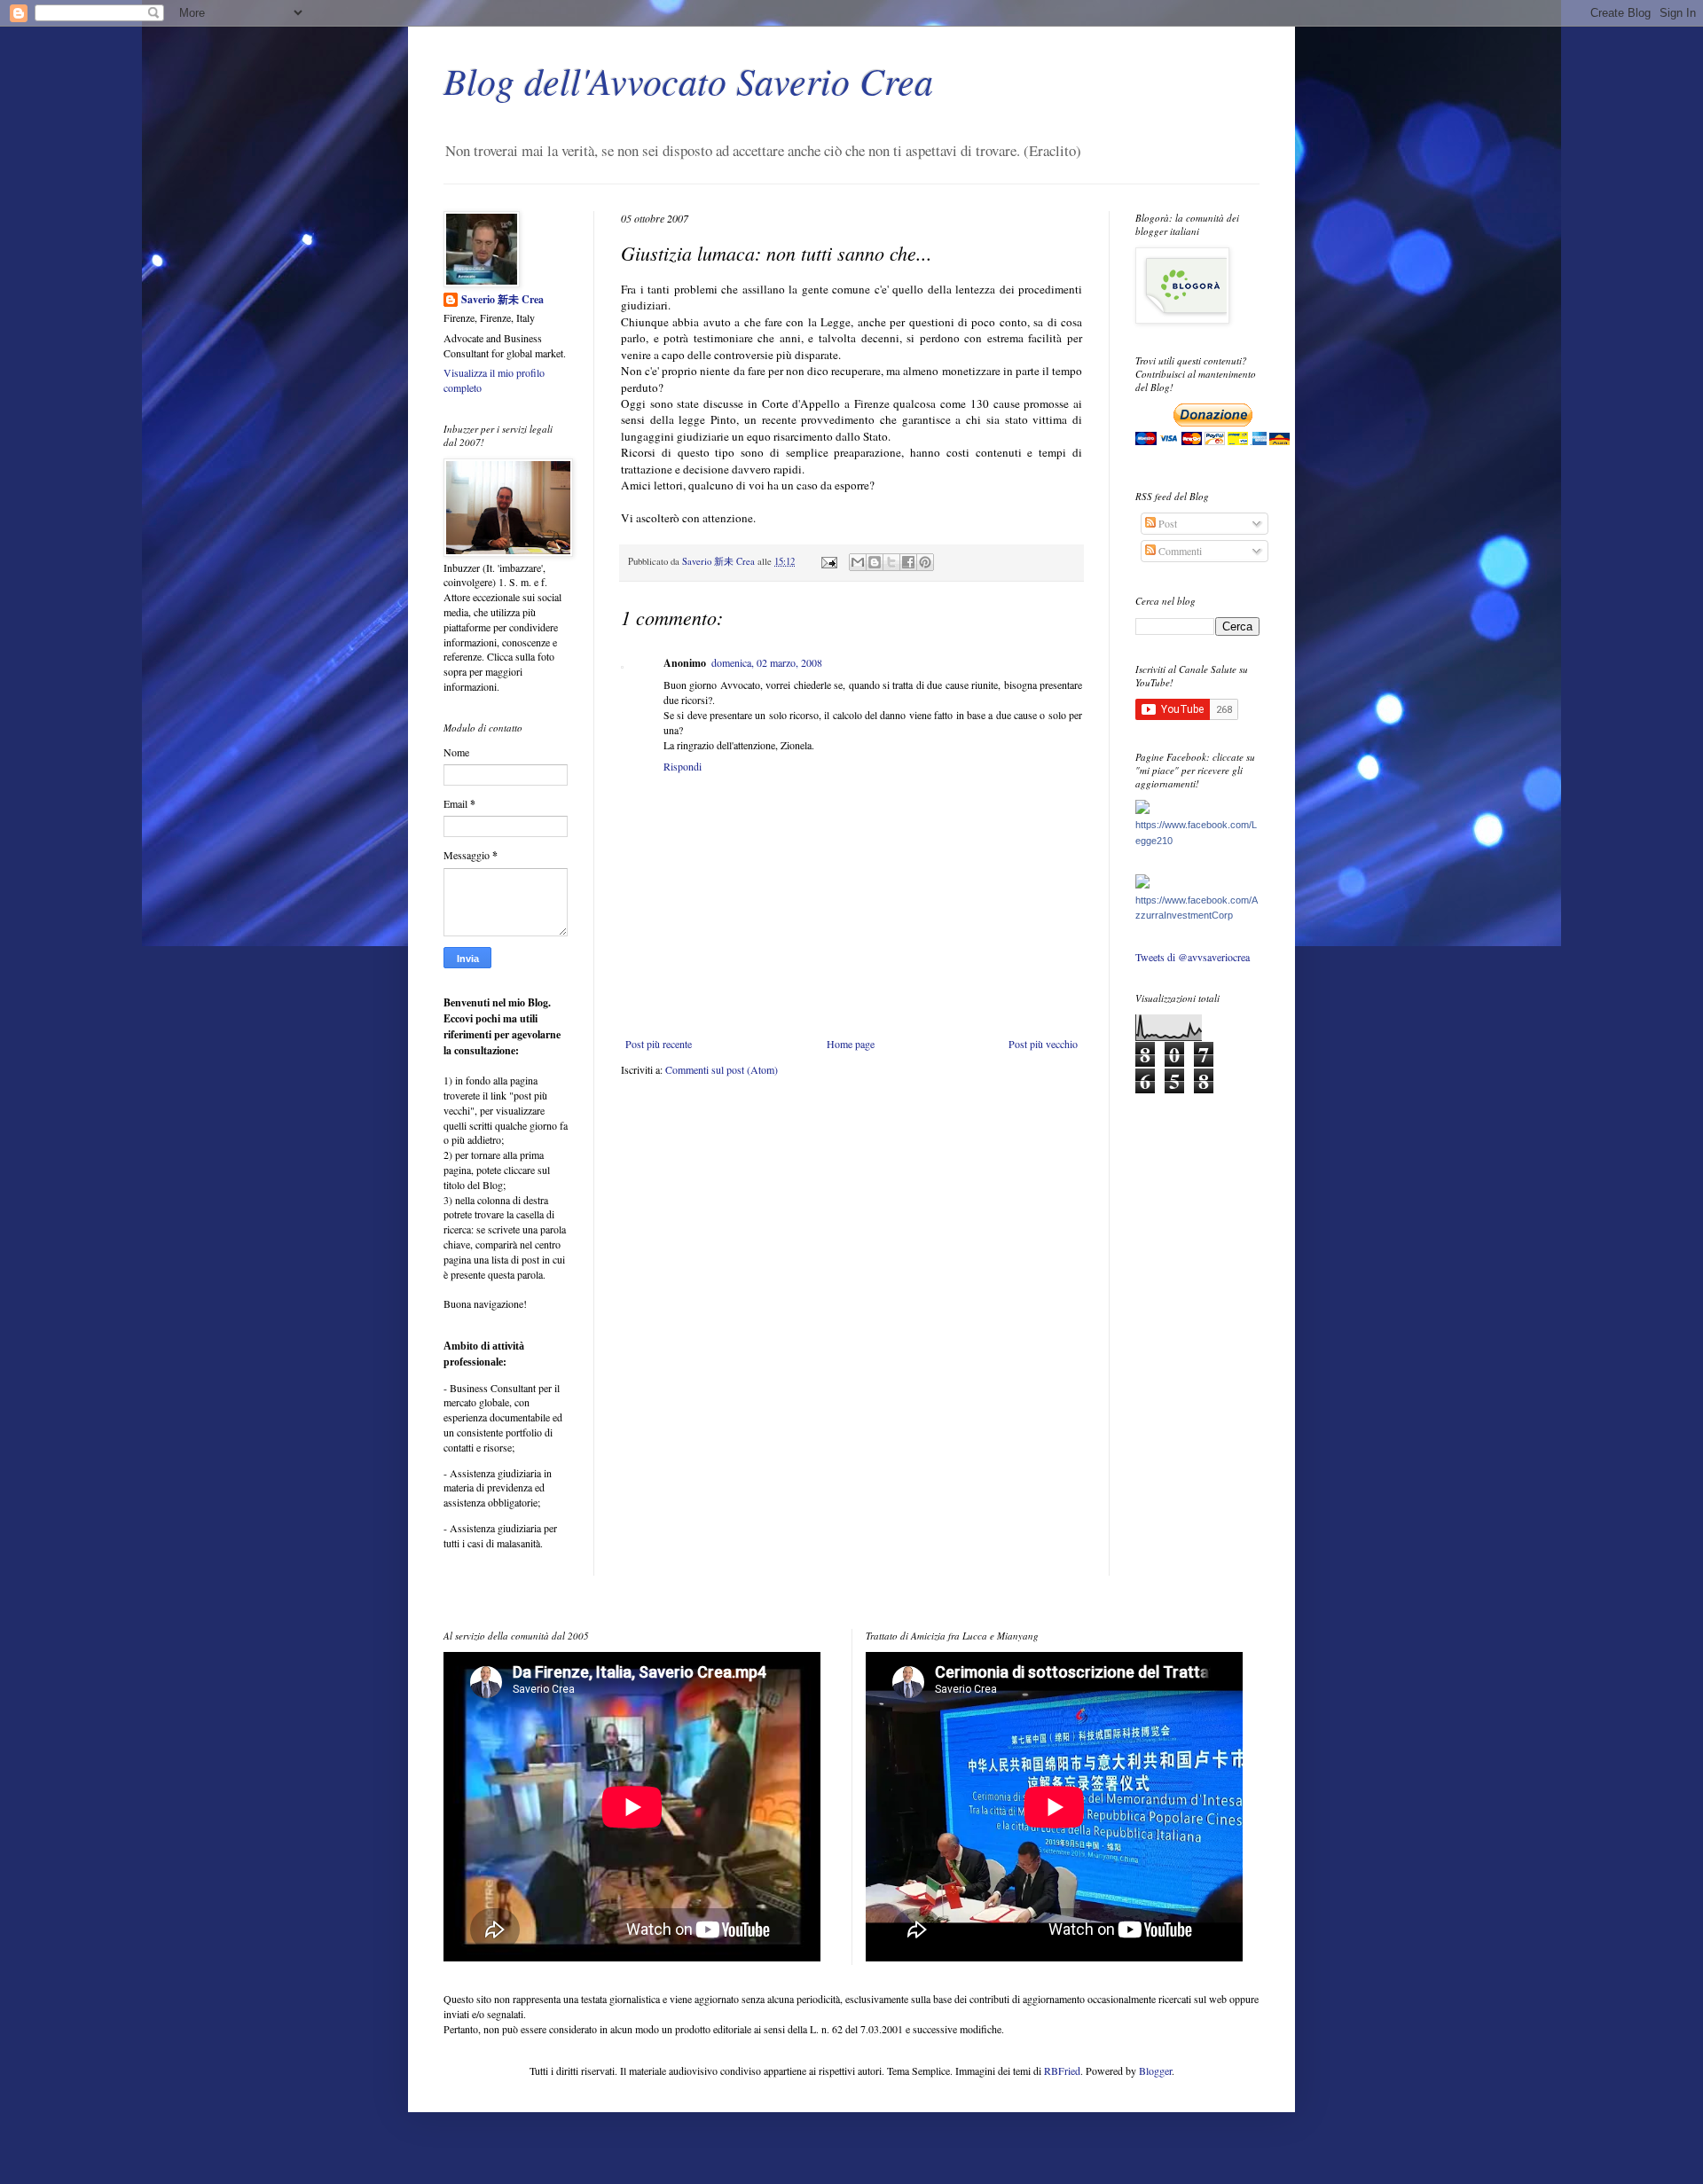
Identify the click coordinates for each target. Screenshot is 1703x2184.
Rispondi (683, 766)
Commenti (1179, 551)
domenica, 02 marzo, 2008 (767, 662)
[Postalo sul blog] (875, 562)
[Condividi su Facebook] (908, 562)
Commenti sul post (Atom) (722, 1069)
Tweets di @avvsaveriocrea (1193, 957)
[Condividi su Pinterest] (925, 562)
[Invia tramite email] (858, 562)
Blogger (1155, 2070)
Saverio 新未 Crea (502, 300)
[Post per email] (828, 561)
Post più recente (659, 1044)
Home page (851, 1044)
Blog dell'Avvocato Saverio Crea (688, 80)
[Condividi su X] (891, 562)
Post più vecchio (1043, 1044)
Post (1166, 523)
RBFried (1062, 2070)
